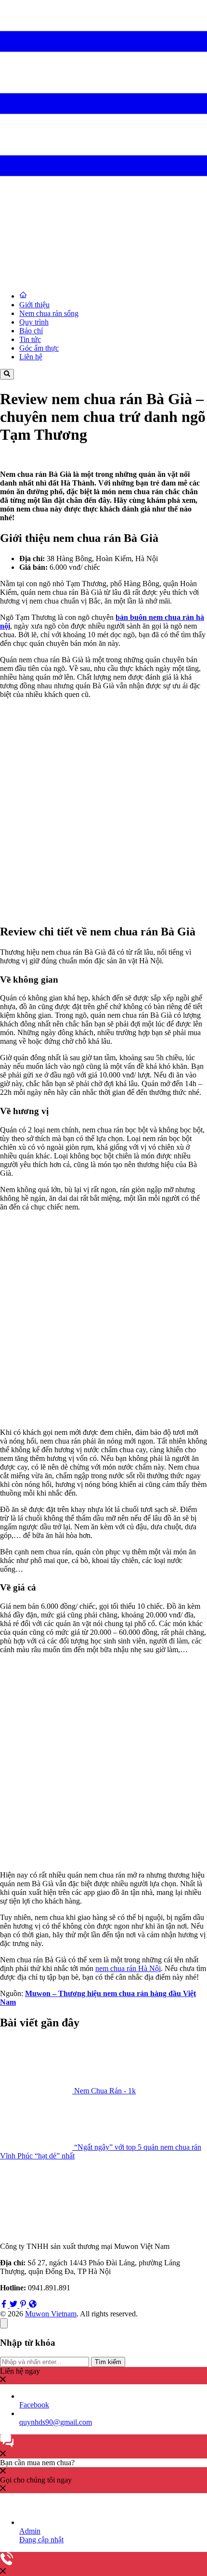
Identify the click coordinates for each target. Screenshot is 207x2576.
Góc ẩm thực (39, 348)
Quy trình (34, 322)
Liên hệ (31, 357)
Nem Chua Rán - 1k (105, 2091)
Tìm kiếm (108, 2362)
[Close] (4, 2323)
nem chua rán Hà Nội (128, 1968)
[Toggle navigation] (103, 204)
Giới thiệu (34, 305)
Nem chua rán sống (49, 313)
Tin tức (30, 339)
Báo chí (31, 331)
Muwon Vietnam (51, 2314)
